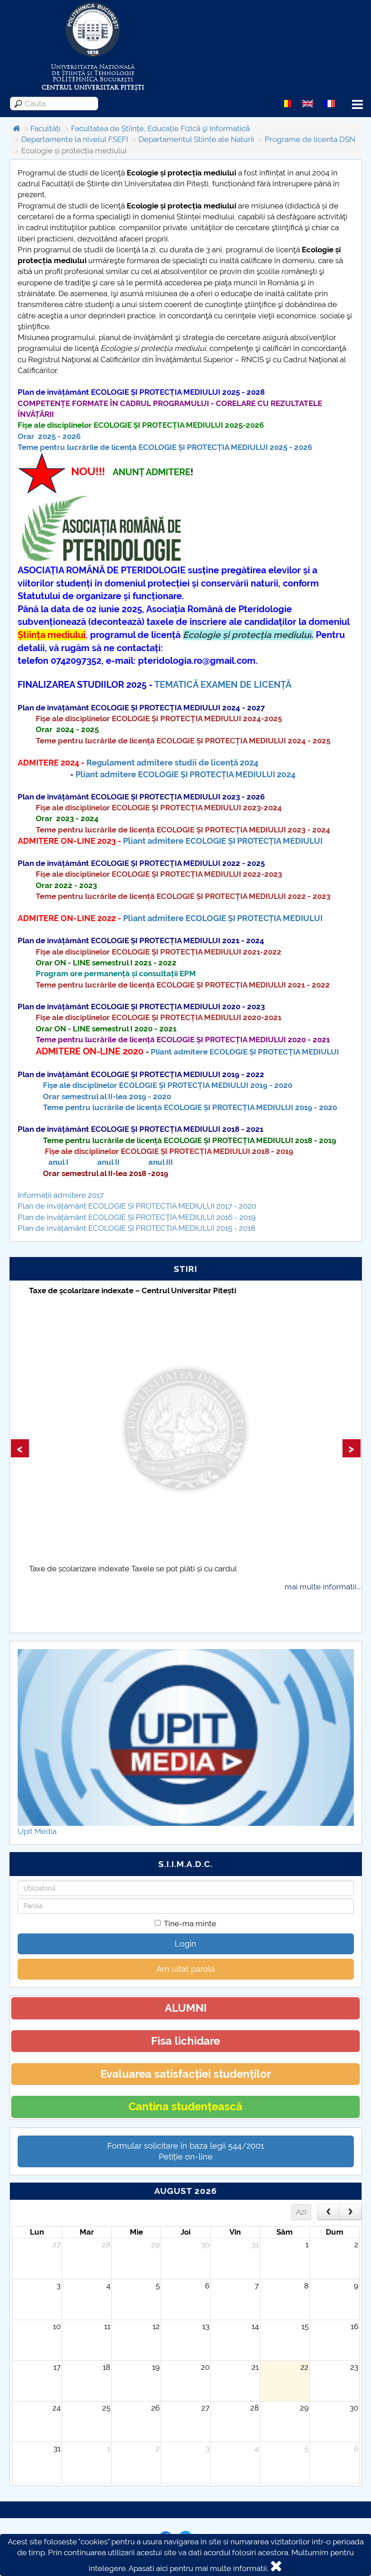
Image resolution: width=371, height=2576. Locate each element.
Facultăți (45, 128)
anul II (107, 1162)
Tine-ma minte (190, 1924)
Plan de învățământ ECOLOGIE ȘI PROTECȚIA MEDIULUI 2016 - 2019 (137, 1217)
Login (185, 1944)
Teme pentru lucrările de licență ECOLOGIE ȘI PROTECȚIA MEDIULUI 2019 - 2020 (190, 1107)
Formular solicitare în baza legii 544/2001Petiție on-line (186, 2151)
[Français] (329, 103)
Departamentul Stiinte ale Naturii (196, 139)
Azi (301, 2212)
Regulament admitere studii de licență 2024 (172, 763)
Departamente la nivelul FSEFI (75, 139)
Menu (357, 105)
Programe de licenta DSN (310, 139)
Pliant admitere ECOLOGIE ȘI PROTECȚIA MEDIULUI (223, 841)
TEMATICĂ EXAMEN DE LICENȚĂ (223, 685)
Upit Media (37, 1831)
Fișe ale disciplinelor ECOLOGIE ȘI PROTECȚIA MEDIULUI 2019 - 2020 (168, 1085)
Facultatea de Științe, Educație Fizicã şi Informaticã (160, 128)
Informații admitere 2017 (61, 1195)
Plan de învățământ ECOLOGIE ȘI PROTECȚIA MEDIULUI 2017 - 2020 (137, 1206)
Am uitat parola (186, 1969)
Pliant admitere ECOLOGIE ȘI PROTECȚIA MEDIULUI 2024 (185, 774)
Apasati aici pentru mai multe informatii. (198, 2568)
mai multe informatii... (323, 1587)
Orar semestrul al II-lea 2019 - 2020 (107, 1097)
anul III (161, 1162)
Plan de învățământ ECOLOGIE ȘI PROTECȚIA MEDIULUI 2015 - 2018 (136, 1228)
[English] (308, 103)
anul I (58, 1162)
